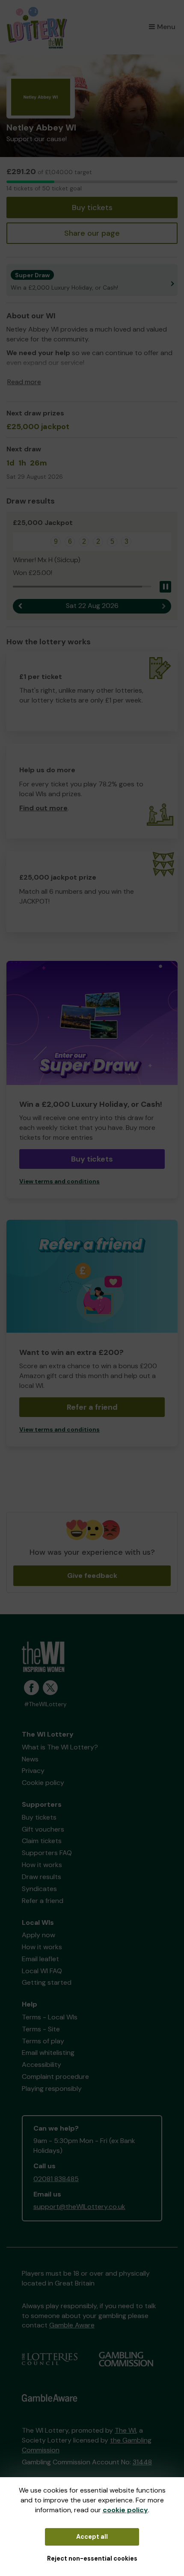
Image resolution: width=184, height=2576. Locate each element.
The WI (125, 2430)
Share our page (92, 233)
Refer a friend (43, 1901)
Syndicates (39, 1889)
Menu (166, 27)
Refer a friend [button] (92, 1407)
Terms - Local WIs (50, 2017)
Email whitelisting (48, 2053)
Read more (24, 382)
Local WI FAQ (42, 1971)
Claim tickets (42, 1841)
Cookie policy (43, 1783)
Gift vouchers (43, 1829)
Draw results (42, 1877)
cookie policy (125, 2510)
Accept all (92, 2537)
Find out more (43, 808)
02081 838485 (56, 2179)
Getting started (47, 1982)
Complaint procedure (55, 2077)
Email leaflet (40, 1959)
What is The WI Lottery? (60, 1747)
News (30, 1759)
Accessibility (42, 2065)
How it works (42, 1865)
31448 (142, 2462)
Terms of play (43, 2041)
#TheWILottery (45, 1704)
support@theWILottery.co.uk (79, 2207)
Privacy (33, 1771)
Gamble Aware (72, 2325)
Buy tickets (92, 208)
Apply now (39, 1935)
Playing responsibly (52, 2088)
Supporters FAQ (47, 1853)
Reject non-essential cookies (92, 2558)
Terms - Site (41, 2029)
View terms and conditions (59, 1181)
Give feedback (92, 1576)
